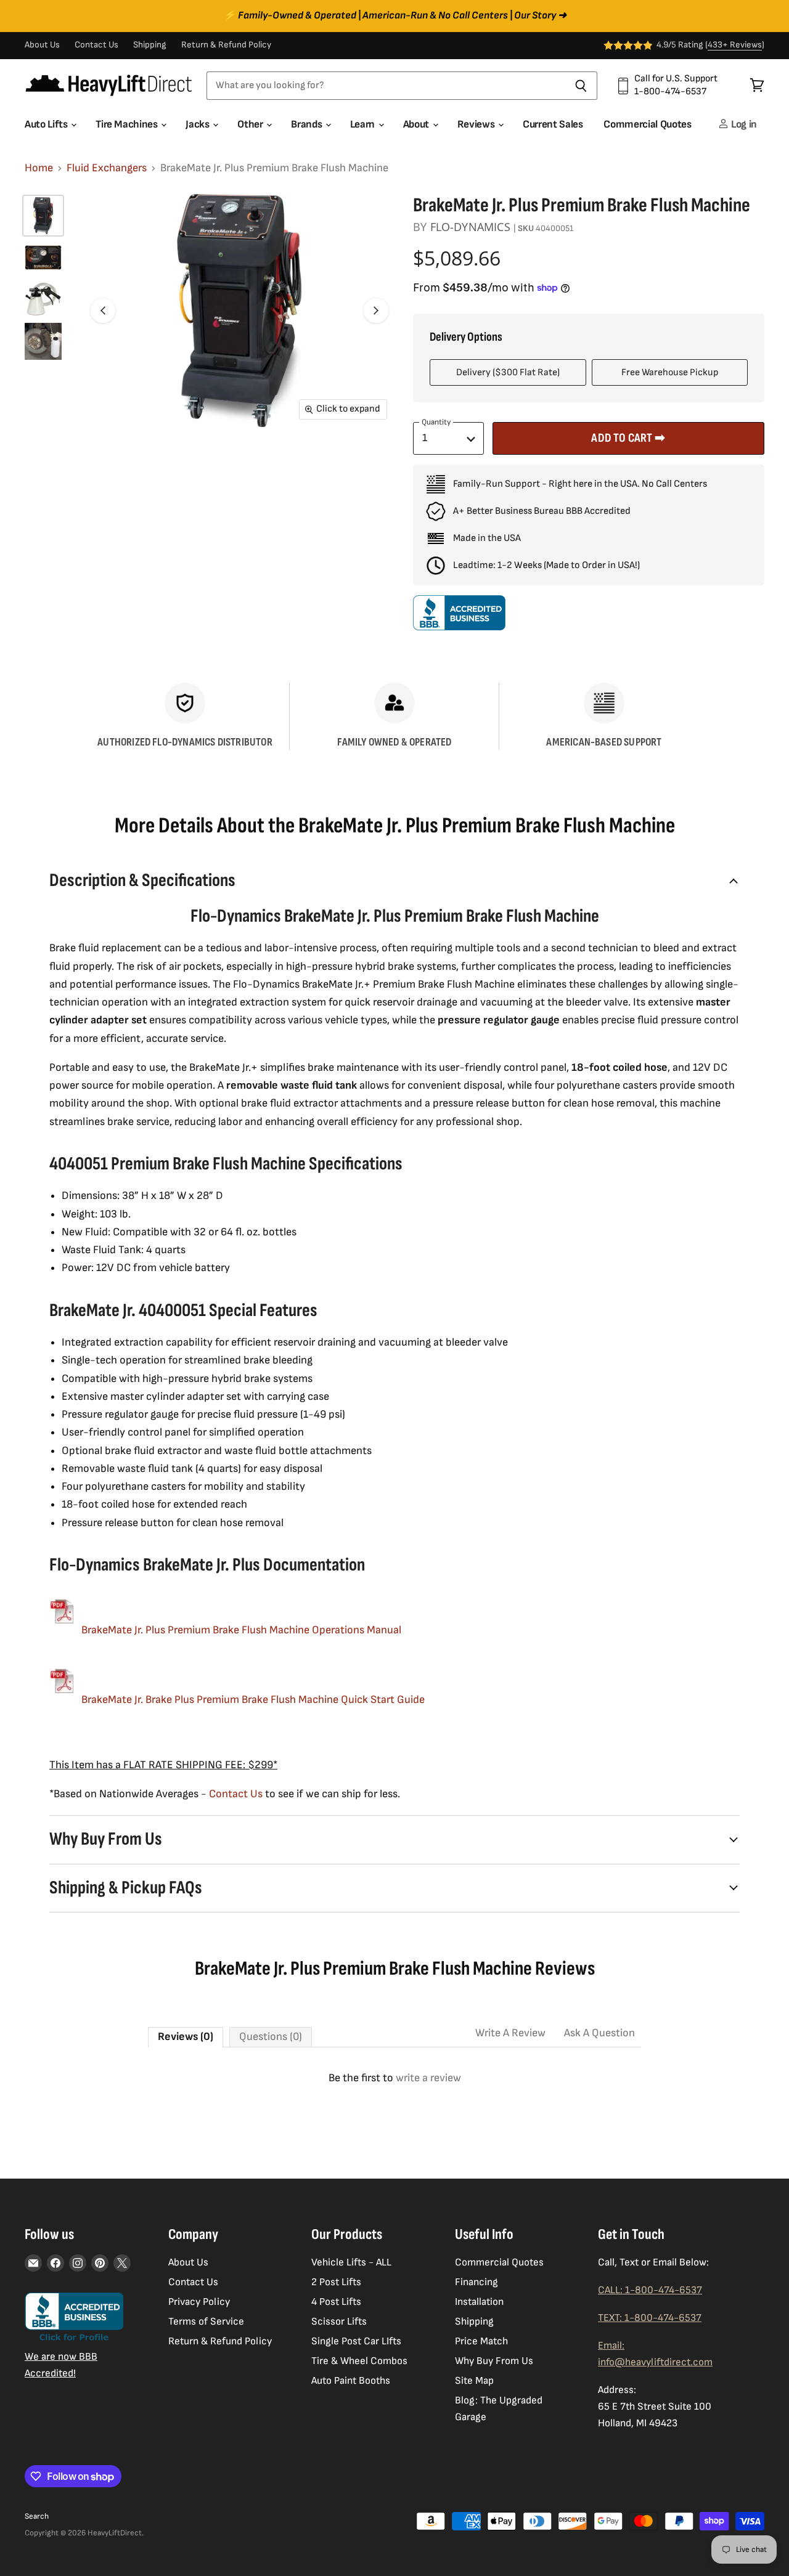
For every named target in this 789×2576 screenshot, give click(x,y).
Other (251, 124)
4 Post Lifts (336, 2302)
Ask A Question (599, 2033)
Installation (479, 2302)
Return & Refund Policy (226, 45)
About (417, 124)
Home (39, 168)
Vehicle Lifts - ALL (351, 2262)
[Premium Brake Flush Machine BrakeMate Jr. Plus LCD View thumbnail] (43, 258)
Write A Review (510, 2033)
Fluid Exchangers (107, 168)
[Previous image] (103, 311)
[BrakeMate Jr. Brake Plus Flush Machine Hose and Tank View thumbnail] (43, 299)
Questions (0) (271, 2037)
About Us (42, 45)
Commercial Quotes (647, 124)
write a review (428, 2078)
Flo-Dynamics (470, 227)
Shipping (150, 45)
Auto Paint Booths (351, 2381)
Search (37, 2516)
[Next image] (376, 311)
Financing (476, 2282)
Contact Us (96, 45)
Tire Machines (128, 124)
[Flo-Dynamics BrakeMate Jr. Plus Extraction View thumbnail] (43, 341)
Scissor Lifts (339, 2322)
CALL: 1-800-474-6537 (650, 2290)
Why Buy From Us (494, 2361)
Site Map (474, 2381)
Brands (308, 124)
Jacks (198, 124)
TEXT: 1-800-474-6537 (650, 2318)
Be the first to (395, 2078)
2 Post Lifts (336, 2282)
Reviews (477, 124)
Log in (743, 124)
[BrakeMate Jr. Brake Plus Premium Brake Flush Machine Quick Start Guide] (62, 1700)
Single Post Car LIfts (356, 2341)
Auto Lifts (47, 124)
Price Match (481, 2341)
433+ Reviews (735, 45)
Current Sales (553, 124)
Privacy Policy (199, 2302)
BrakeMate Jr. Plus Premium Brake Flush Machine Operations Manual (241, 1630)
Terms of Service (206, 2322)
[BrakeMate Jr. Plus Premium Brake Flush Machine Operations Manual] (62, 1630)
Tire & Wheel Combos (359, 2361)
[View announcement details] (394, 16)
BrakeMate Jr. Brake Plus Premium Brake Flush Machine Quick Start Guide (253, 1700)
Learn (364, 124)
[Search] (581, 86)
